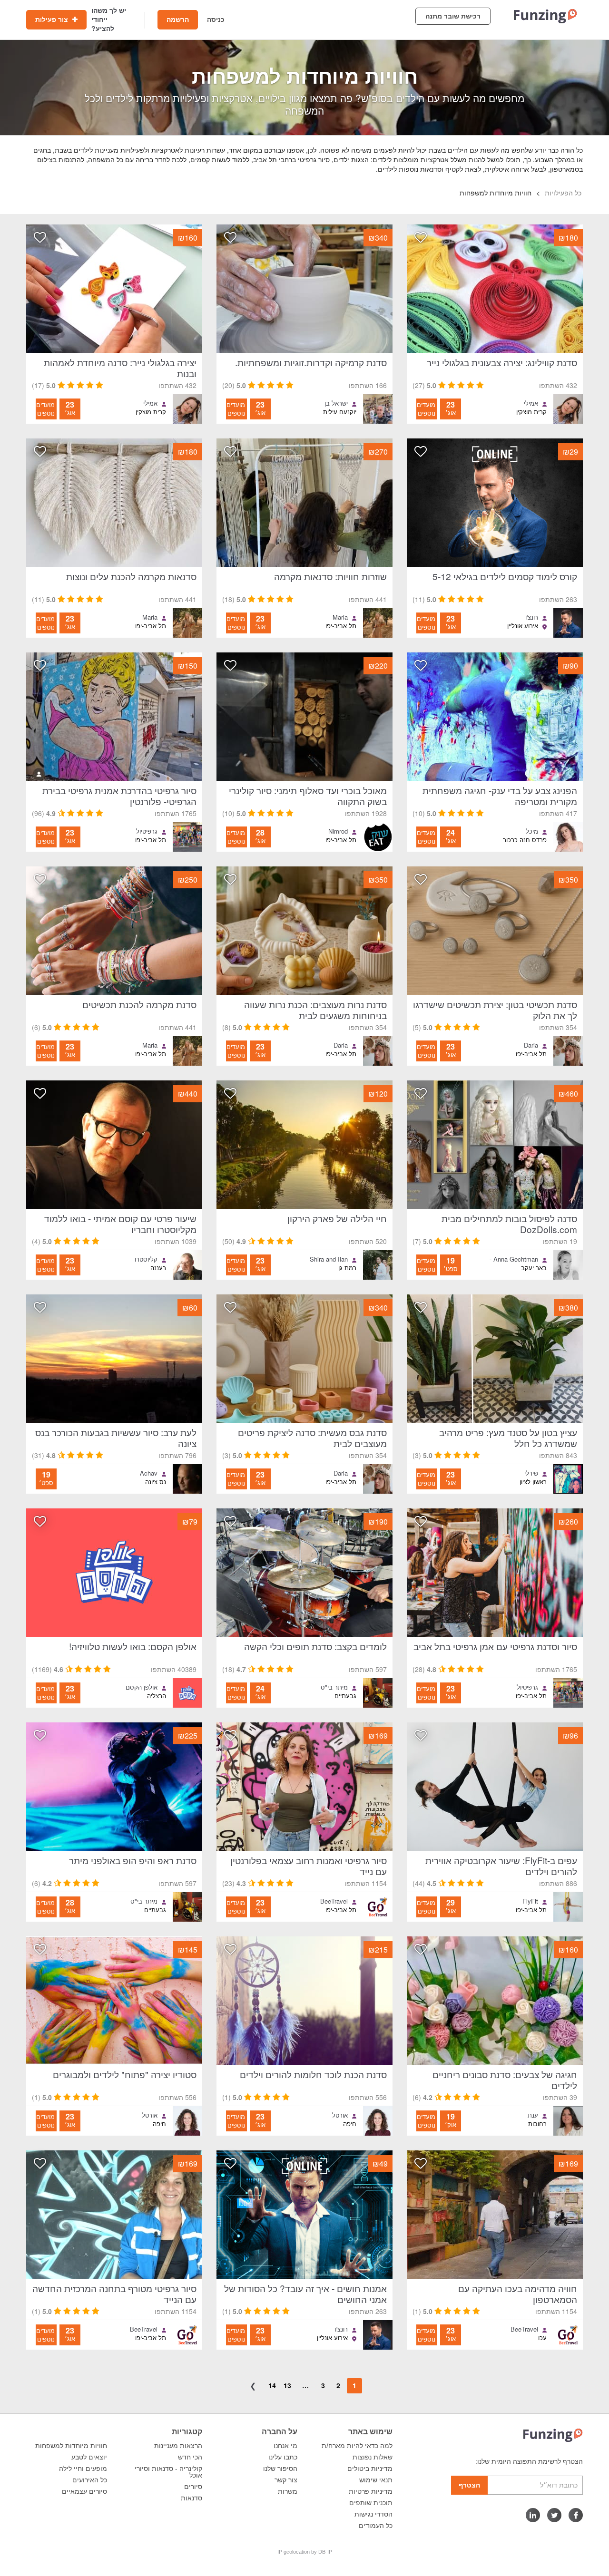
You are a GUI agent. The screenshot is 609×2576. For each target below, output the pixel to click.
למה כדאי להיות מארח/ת (357, 2446)
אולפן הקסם (142, 1687)
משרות (288, 2491)
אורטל (340, 2115)
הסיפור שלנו (280, 2469)
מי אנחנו (285, 2446)
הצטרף (469, 2485)
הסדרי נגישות (373, 2514)
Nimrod (338, 831)
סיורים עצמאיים (84, 2491)
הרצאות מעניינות (178, 2446)
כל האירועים (90, 2480)
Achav (149, 1473)
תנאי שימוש (376, 2480)
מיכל (532, 831)
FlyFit (530, 1901)
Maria (340, 617)
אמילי (531, 403)
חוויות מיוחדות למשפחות (71, 2446)
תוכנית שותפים (371, 2503)
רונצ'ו (532, 617)
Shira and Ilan (329, 1259)
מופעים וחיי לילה (83, 2469)
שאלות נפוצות (373, 2457)
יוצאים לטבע (89, 2457)
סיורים (193, 2487)
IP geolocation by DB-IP (305, 2552)
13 (287, 2385)
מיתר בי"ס (334, 1687)
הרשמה (178, 19)
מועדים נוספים (426, 409)
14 (272, 2385)
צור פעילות (53, 19)
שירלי (531, 1473)
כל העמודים (376, 2526)
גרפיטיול (147, 831)
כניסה (216, 19)
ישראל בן (336, 403)
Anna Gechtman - (514, 1259)
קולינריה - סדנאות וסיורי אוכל (168, 2472)
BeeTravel (334, 1901)
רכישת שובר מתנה (453, 16)
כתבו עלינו (283, 2457)
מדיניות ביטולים (370, 2469)
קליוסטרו (146, 1259)
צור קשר (286, 2480)
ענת (533, 2115)
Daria (531, 1045)
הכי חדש (190, 2457)
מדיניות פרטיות (371, 2491)
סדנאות (192, 2498)
